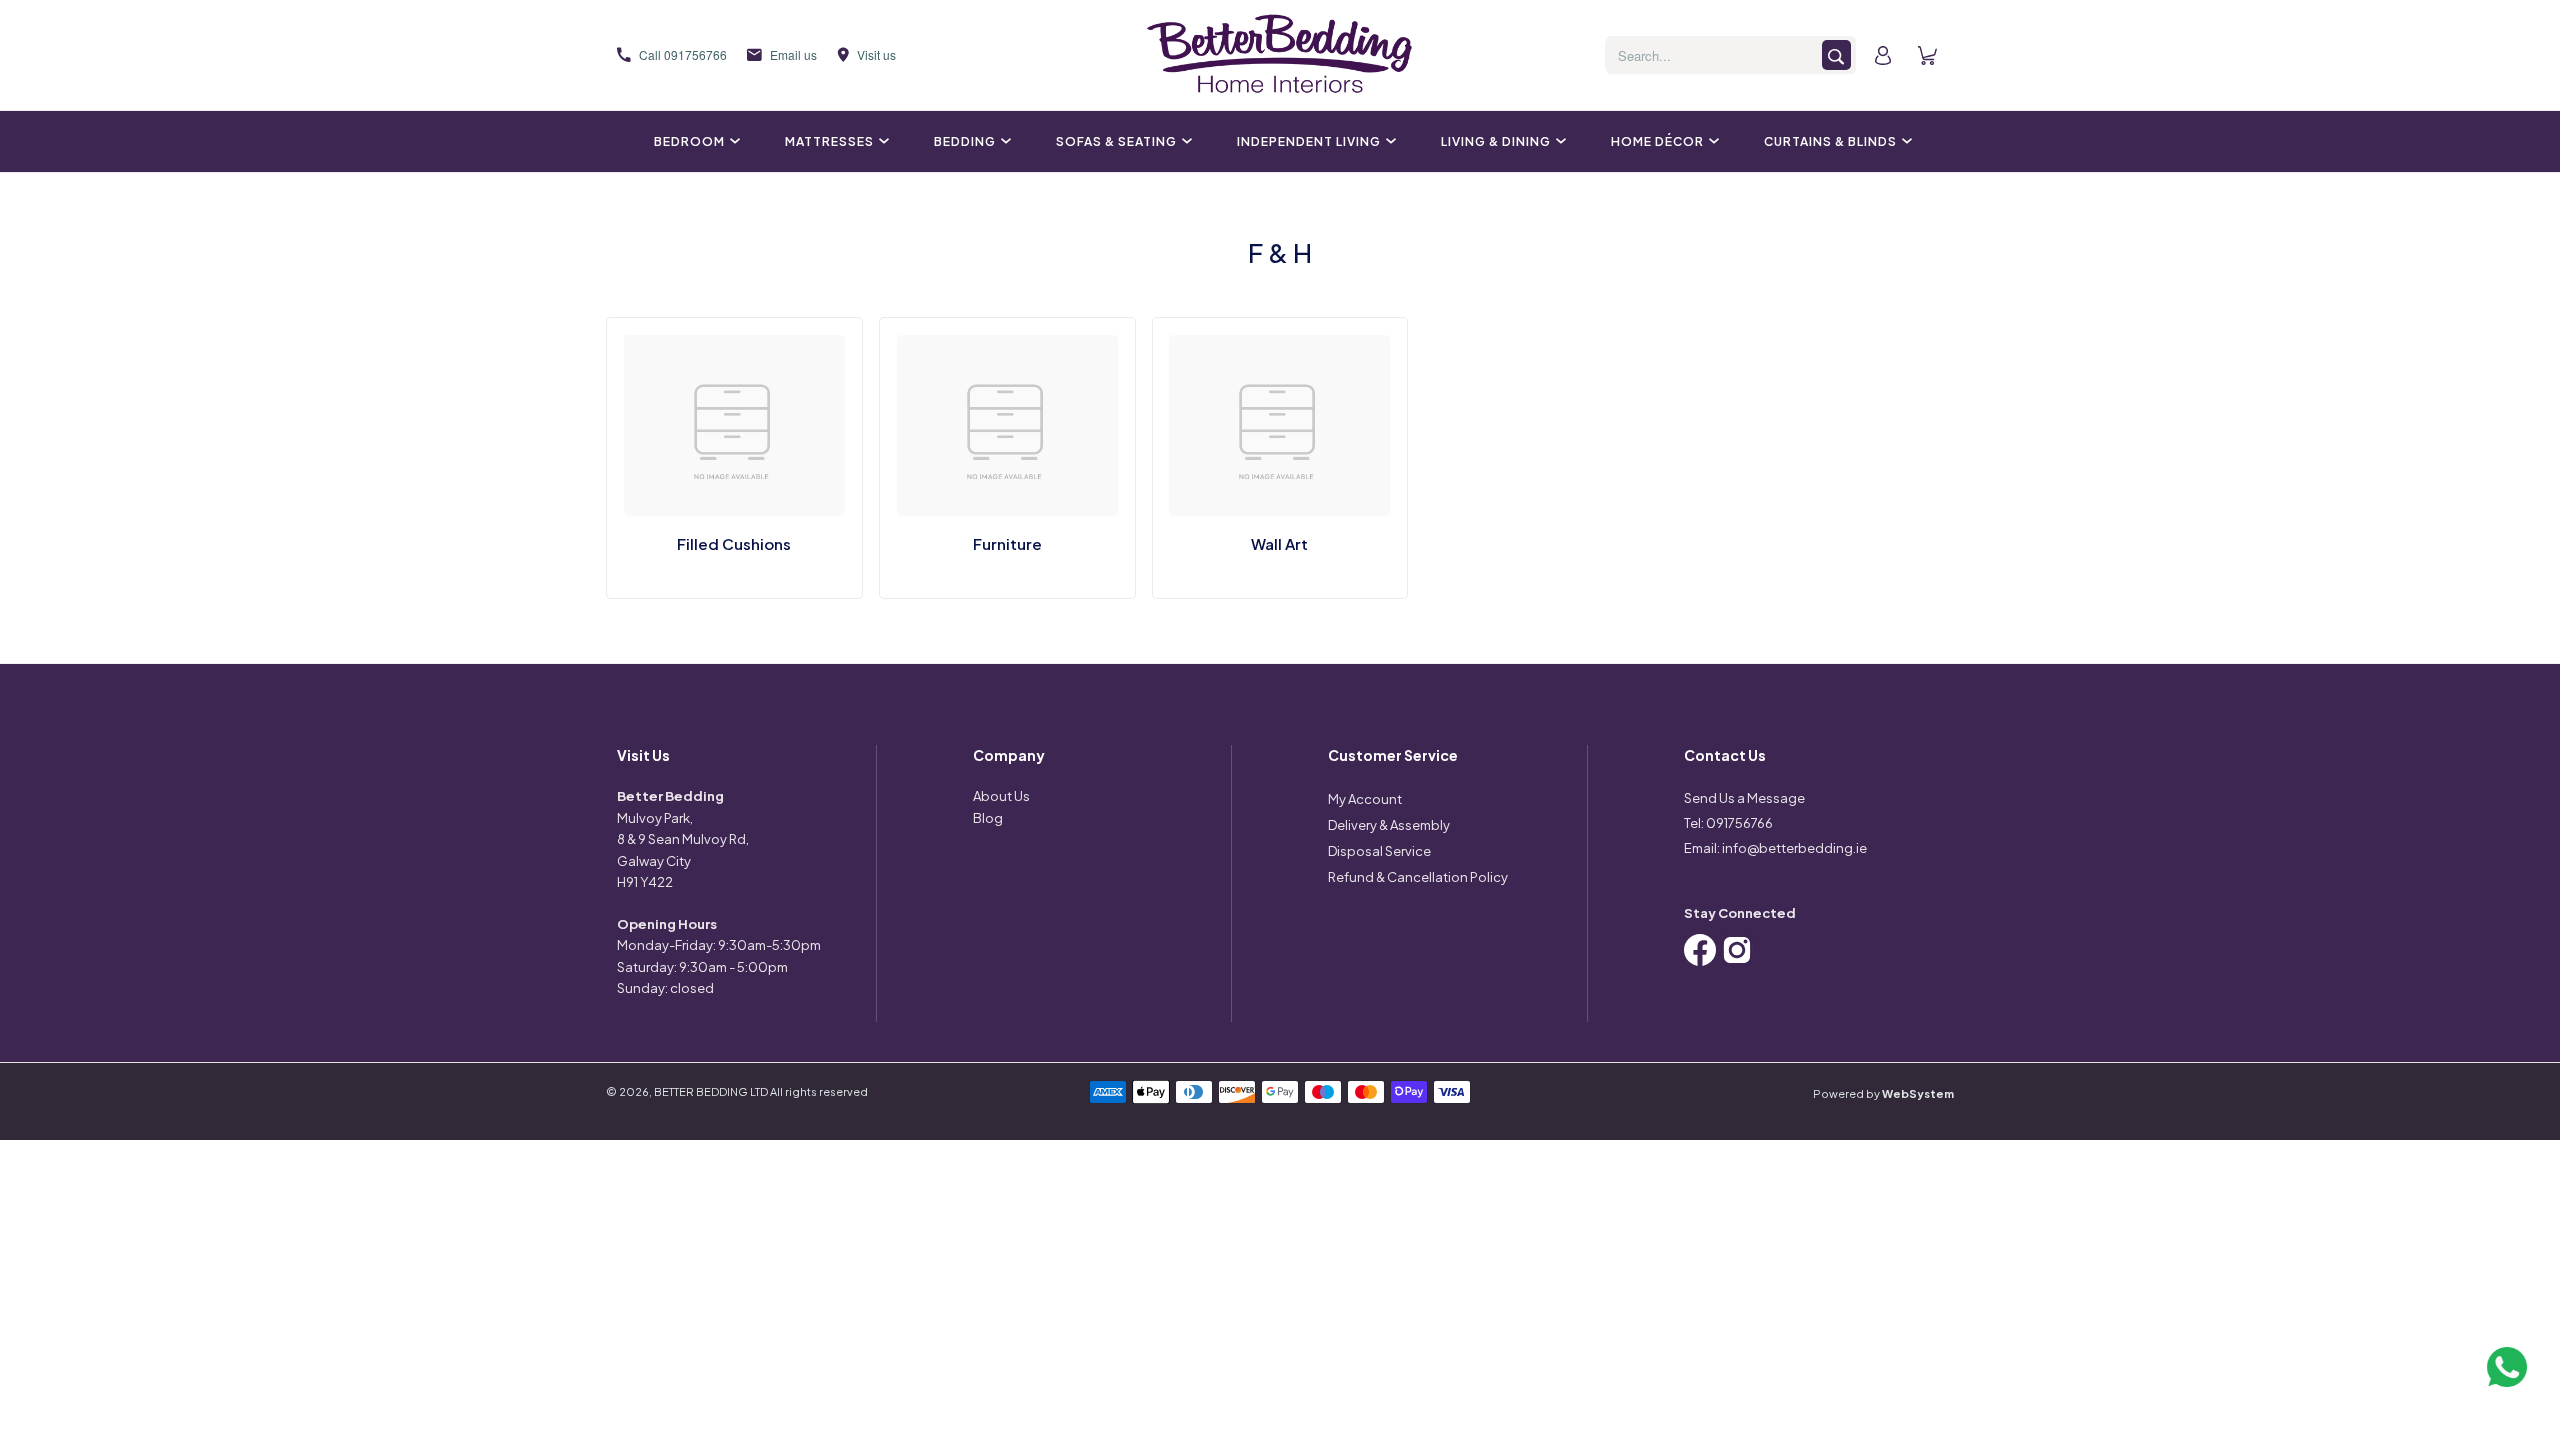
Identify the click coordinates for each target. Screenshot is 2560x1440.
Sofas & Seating (1116, 141)
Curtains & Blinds (1830, 141)
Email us (793, 54)
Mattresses (829, 141)
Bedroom (689, 141)
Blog (988, 818)
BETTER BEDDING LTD (711, 1091)
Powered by (1883, 1093)
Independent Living (1309, 141)
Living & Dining (1496, 141)
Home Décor (1657, 141)
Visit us (876, 54)
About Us (1001, 796)
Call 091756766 (683, 54)
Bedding (965, 141)
